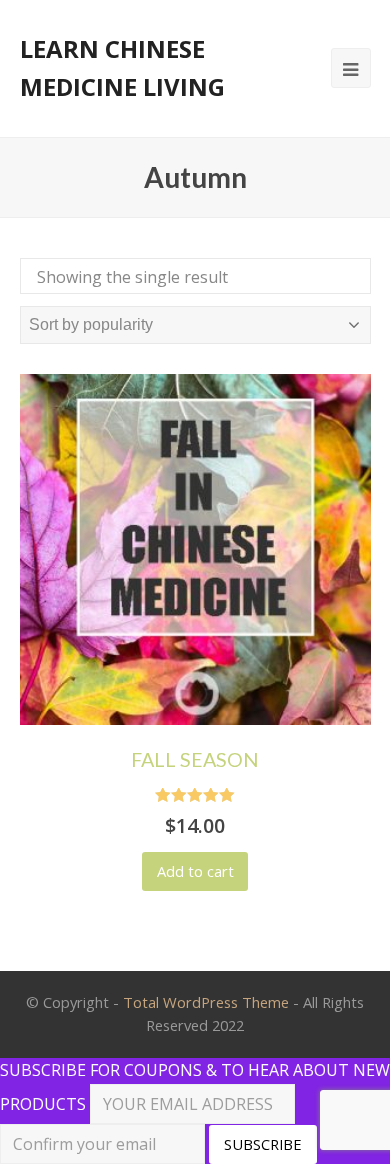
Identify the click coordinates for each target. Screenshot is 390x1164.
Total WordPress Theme (206, 1002)
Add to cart (195, 871)
